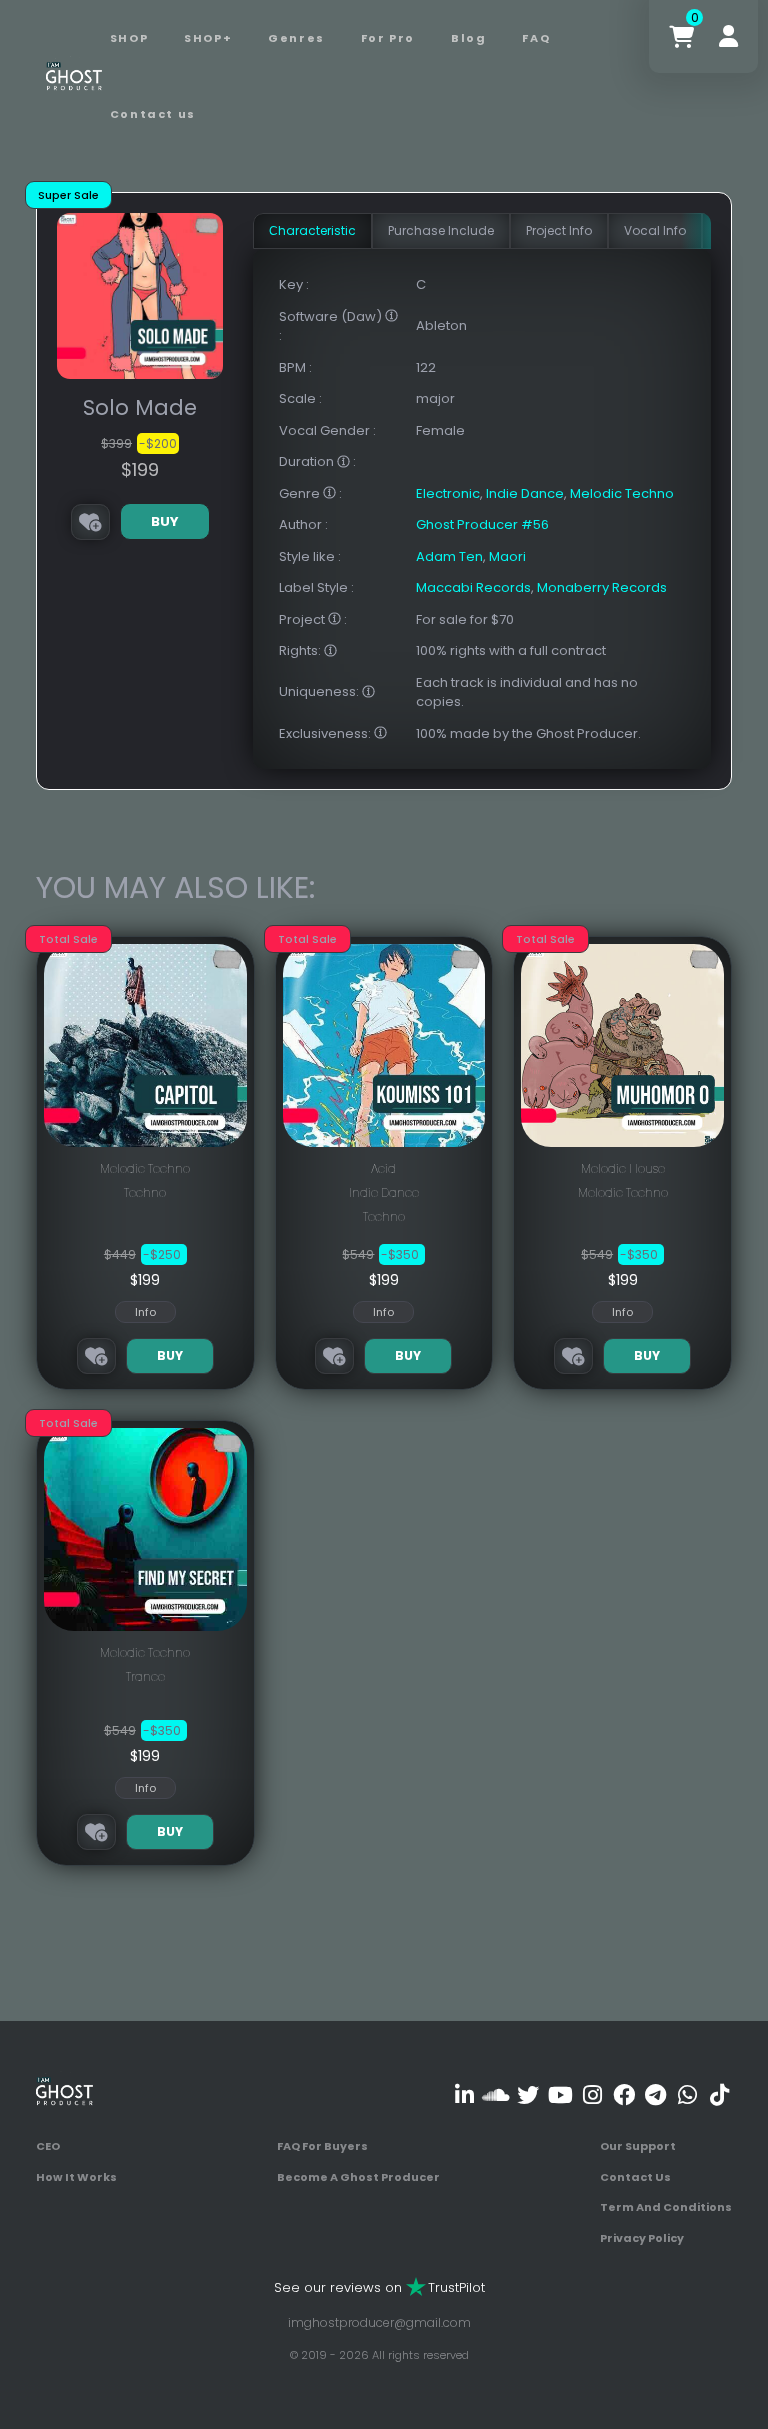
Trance (145, 1676)
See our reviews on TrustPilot (379, 2287)
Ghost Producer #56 (482, 524)
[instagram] (592, 2094)
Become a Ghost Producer (358, 2177)
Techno (145, 1192)
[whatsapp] (687, 2094)
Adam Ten (449, 556)
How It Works (76, 2177)
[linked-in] (464, 2094)
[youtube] (560, 2094)
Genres (296, 38)
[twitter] (528, 2094)
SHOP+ (208, 38)
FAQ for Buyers (322, 2146)
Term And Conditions (666, 2207)
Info (145, 1312)
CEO (48, 2146)
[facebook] (623, 2094)
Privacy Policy (642, 2238)
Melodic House (623, 1168)
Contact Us (635, 2177)
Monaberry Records (602, 587)
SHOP (129, 38)
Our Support (638, 2146)
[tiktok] (719, 2094)
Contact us (153, 114)
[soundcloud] (496, 2094)
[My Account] (728, 36)
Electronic (448, 493)
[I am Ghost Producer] (74, 75)
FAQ (536, 38)
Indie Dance (525, 493)
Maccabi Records (473, 587)
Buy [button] (165, 521)
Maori (507, 556)
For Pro (388, 38)
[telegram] (655, 2094)
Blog (468, 38)
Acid (383, 1168)
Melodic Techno (622, 493)
